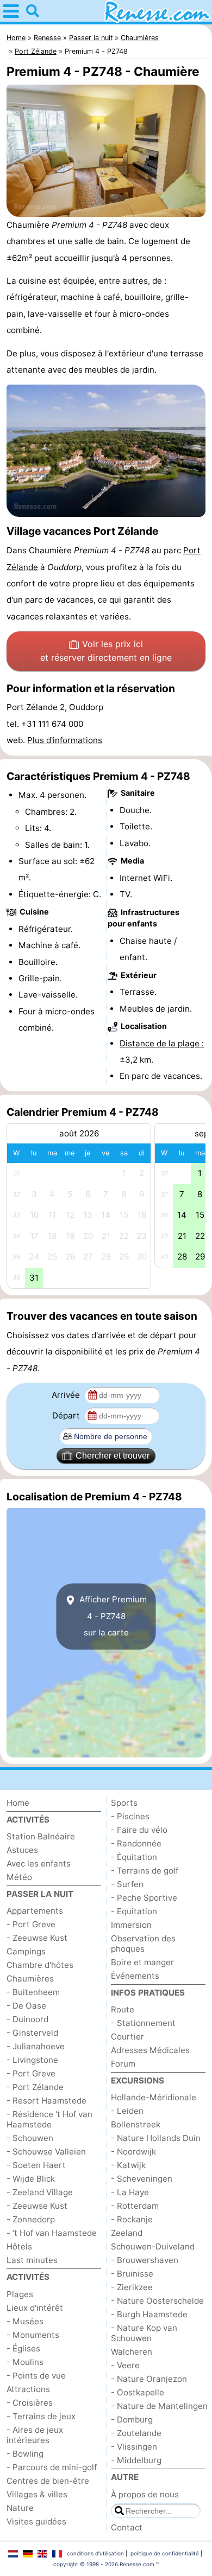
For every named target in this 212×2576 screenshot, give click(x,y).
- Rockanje (132, 2219)
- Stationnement (143, 2023)
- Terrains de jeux (41, 2416)
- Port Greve (31, 1924)
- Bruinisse (132, 2274)
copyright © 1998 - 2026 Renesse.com (104, 2564)
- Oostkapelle (138, 2392)
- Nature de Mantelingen (159, 2406)
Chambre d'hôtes (40, 1965)
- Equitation (134, 1911)
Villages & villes (37, 2494)
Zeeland (127, 2233)
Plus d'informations (65, 740)
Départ (67, 1415)
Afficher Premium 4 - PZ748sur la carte (112, 1616)
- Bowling (25, 2454)
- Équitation (134, 1857)
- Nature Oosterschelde (157, 2301)
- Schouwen (30, 2138)
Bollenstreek (136, 2124)
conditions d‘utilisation (95, 2553)
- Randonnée (136, 1843)
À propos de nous (145, 2494)
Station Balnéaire (41, 1836)
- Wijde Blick (31, 2179)
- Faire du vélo (139, 1830)
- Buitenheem (33, 1992)
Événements (135, 1976)
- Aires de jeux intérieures (35, 2435)
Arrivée (67, 1395)
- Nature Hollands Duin (156, 2138)
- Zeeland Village (40, 2192)
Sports (124, 1803)
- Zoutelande (136, 2433)
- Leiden (127, 2111)
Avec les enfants (39, 1864)
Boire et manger (142, 1962)
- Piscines (130, 1816)
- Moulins (25, 2362)
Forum (123, 2064)
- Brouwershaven (145, 2260)
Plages (20, 2294)
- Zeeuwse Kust (37, 1938)
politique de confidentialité (165, 2553)
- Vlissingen (134, 2447)
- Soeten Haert (36, 2165)
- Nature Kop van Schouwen (144, 2333)
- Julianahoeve (36, 2046)
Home (18, 1803)
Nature (20, 2508)
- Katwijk (128, 2165)
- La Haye (130, 2192)
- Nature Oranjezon (149, 2379)
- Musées (25, 2321)
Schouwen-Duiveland (153, 2246)
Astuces (22, 1850)
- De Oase (26, 2006)
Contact (127, 2527)
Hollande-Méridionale (154, 2097)
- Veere (125, 2365)
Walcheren (132, 2352)
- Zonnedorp (31, 2219)
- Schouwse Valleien (46, 2152)
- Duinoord (27, 2019)
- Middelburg (136, 2460)
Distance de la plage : (162, 1043)
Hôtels (19, 2246)
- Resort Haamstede (46, 2101)
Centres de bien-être (48, 2481)
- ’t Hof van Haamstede (52, 2233)
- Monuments (33, 2335)
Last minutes (32, 2260)
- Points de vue (36, 2376)
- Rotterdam (135, 2206)
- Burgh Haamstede (149, 2314)
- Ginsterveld (32, 2033)
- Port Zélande (35, 2087)
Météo (19, 1877)
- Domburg (132, 2420)
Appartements (35, 1911)
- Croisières (30, 2403)
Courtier (127, 2037)
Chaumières (30, 1979)
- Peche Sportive (144, 1898)
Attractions (28, 2389)
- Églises (23, 2348)
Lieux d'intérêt (35, 2308)
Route (123, 2009)
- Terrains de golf (145, 1871)
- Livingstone (32, 2060)
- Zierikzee (132, 2287)
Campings (26, 1951)
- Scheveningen (142, 2179)
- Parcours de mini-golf (52, 2467)
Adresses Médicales (150, 2050)
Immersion (131, 1925)
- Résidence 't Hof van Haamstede (49, 2119)
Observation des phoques (143, 1944)
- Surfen (127, 1884)
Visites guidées (36, 2521)
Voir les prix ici (106, 651)
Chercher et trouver (113, 1456)
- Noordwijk (133, 2152)
